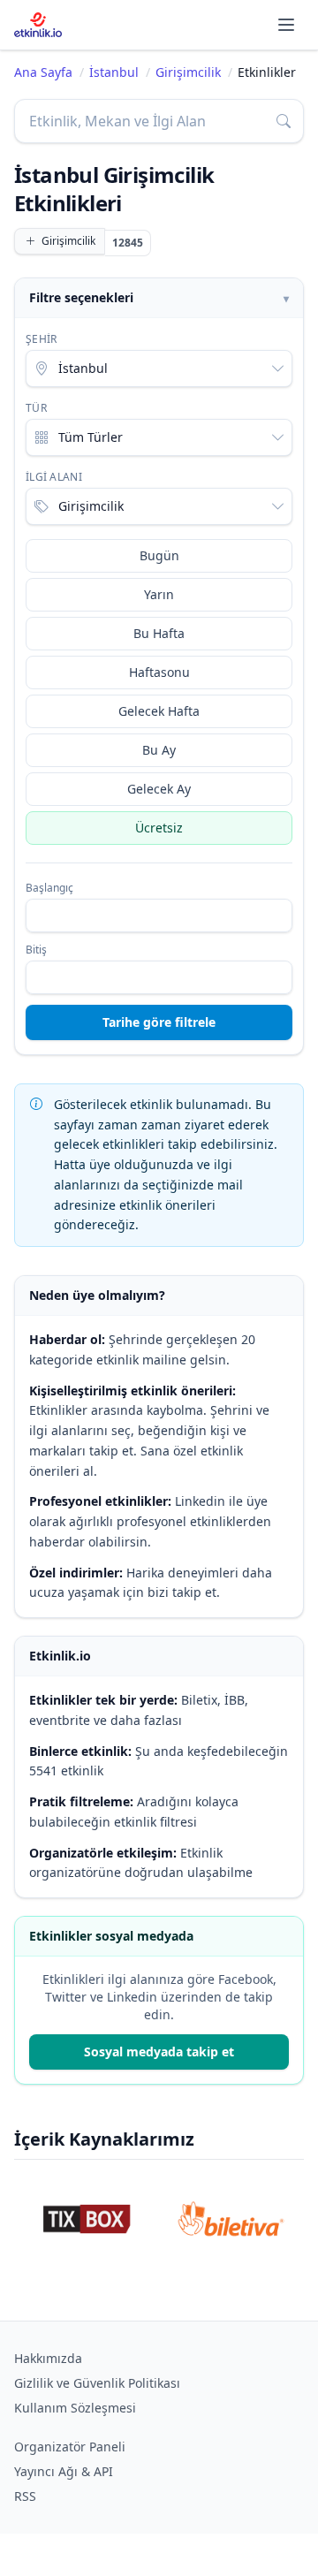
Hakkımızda (48, 2358)
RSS (25, 2496)
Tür (36, 408)
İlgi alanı (54, 477)
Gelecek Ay (159, 789)
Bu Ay (159, 750)
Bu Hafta (159, 633)
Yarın (159, 594)
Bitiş (36, 950)
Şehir (42, 339)
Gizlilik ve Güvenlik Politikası (97, 2383)
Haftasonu (159, 672)
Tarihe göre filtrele (159, 1022)
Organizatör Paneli (70, 2447)
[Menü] (286, 25)
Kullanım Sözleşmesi (75, 2408)
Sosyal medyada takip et (159, 2052)
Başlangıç (49, 888)
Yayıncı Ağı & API (64, 2471)
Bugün (159, 555)
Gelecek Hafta (159, 711)
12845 (128, 243)
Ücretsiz (159, 828)
